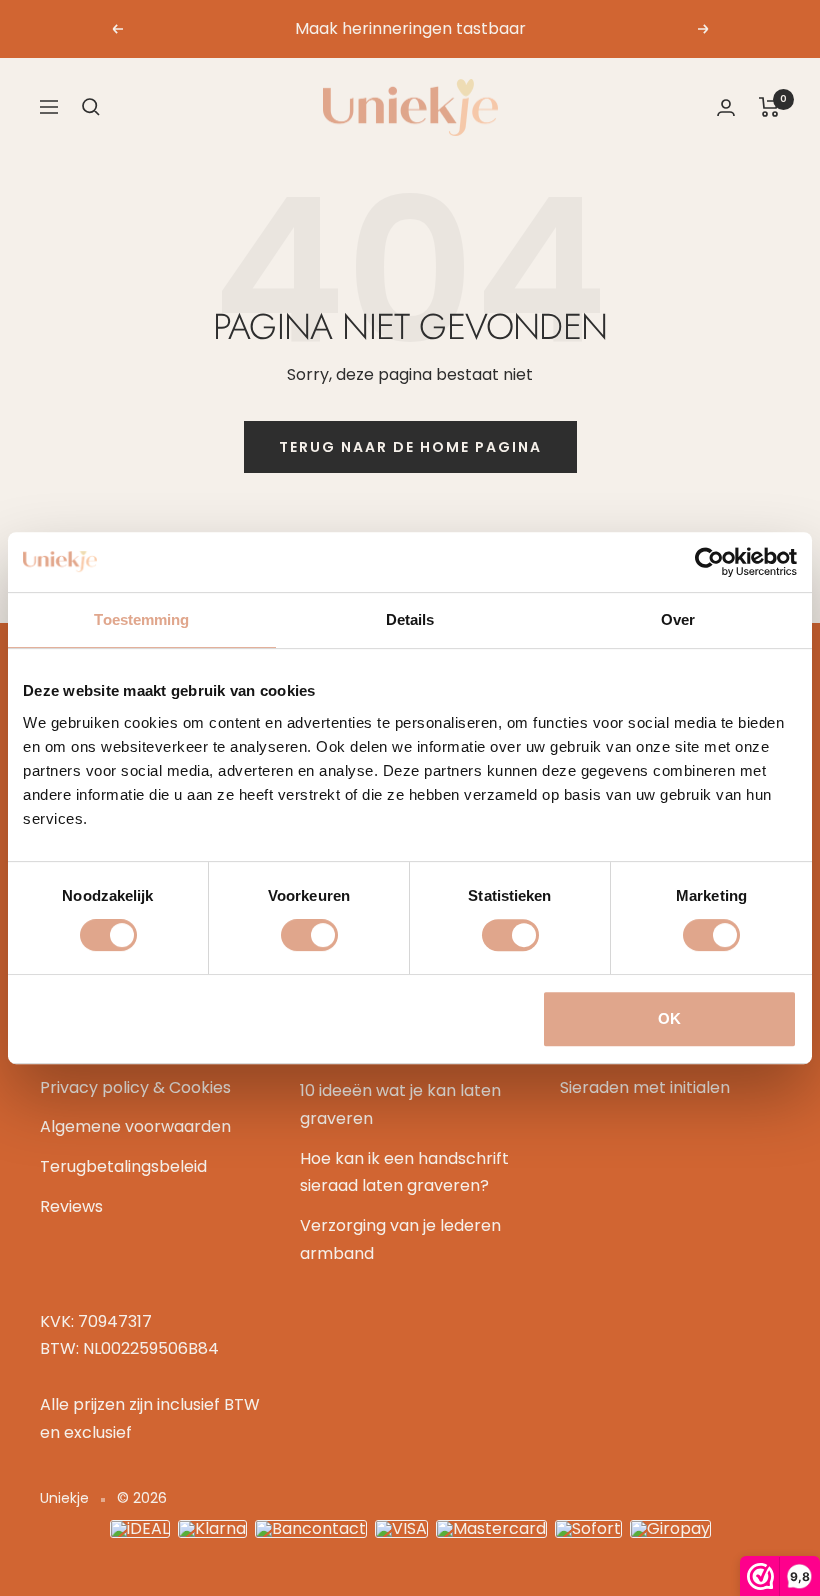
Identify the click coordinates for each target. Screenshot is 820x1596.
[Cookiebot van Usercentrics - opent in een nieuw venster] (709, 562)
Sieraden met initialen (645, 1087)
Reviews (71, 1206)
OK (669, 1018)
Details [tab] (410, 619)
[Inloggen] (726, 107)
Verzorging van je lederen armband (400, 1239)
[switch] (309, 935)
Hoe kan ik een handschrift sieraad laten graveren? (404, 1172)
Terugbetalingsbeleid (123, 1166)
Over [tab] (678, 619)
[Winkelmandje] (769, 107)
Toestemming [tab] (141, 619)
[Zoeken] (91, 107)
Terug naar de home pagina (410, 447)
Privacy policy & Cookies (135, 1087)
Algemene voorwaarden (135, 1126)
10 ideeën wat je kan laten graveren (400, 1104)
